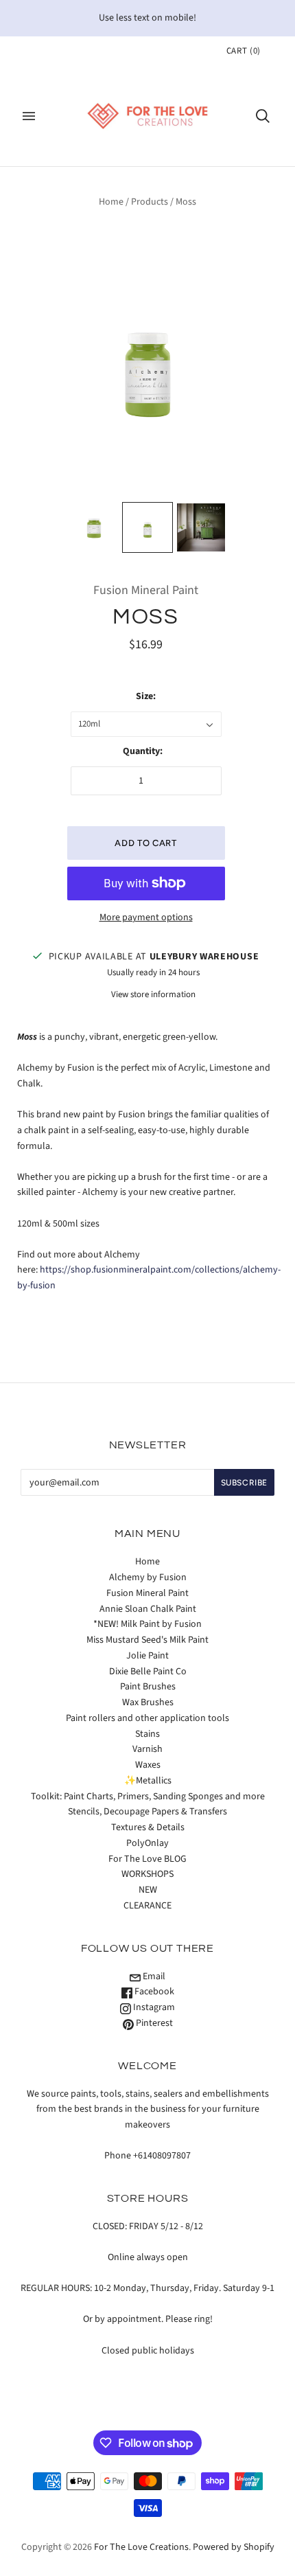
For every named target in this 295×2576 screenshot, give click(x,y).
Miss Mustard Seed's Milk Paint (147, 1640)
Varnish (147, 1749)
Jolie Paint (147, 1656)
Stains (147, 1734)
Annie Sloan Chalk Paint (148, 1609)
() (244, 51)
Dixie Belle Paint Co (148, 1672)
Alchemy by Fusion (148, 1577)
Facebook (153, 1992)
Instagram (153, 2007)
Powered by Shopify (234, 2547)
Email (153, 1976)
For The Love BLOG (147, 1859)
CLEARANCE (147, 1906)
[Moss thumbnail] (94, 527)
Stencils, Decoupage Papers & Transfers (147, 1812)
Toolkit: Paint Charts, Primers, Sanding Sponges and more (148, 1797)
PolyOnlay (147, 1843)
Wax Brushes (148, 1702)
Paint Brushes (148, 1687)
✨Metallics (148, 1781)
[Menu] (29, 116)
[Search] (263, 116)
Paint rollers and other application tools (147, 1718)
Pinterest (153, 2023)
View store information (153, 994)
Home (111, 202)
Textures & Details (148, 1827)
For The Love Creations (141, 2547)
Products (150, 202)
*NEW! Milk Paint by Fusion (147, 1624)
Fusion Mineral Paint (146, 590)
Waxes (148, 1765)
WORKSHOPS (147, 1874)
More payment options (146, 917)
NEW (148, 1890)
